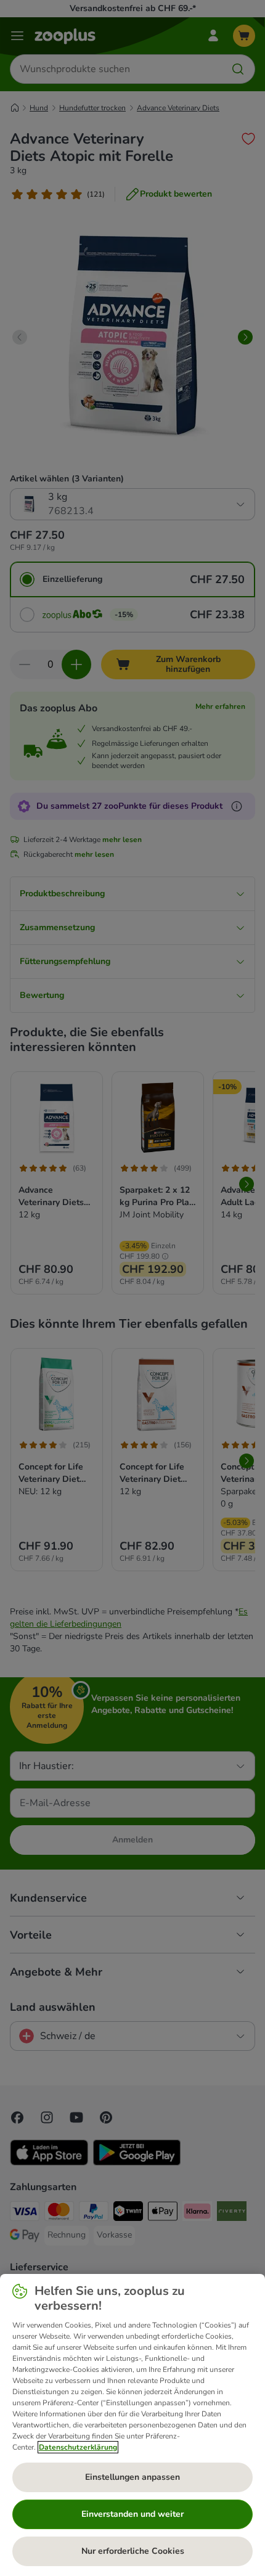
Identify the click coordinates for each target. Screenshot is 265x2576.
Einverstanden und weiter (132, 2514)
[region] (132, 2425)
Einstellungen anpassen (132, 2477)
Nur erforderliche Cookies (133, 2551)
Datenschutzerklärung (78, 2447)
